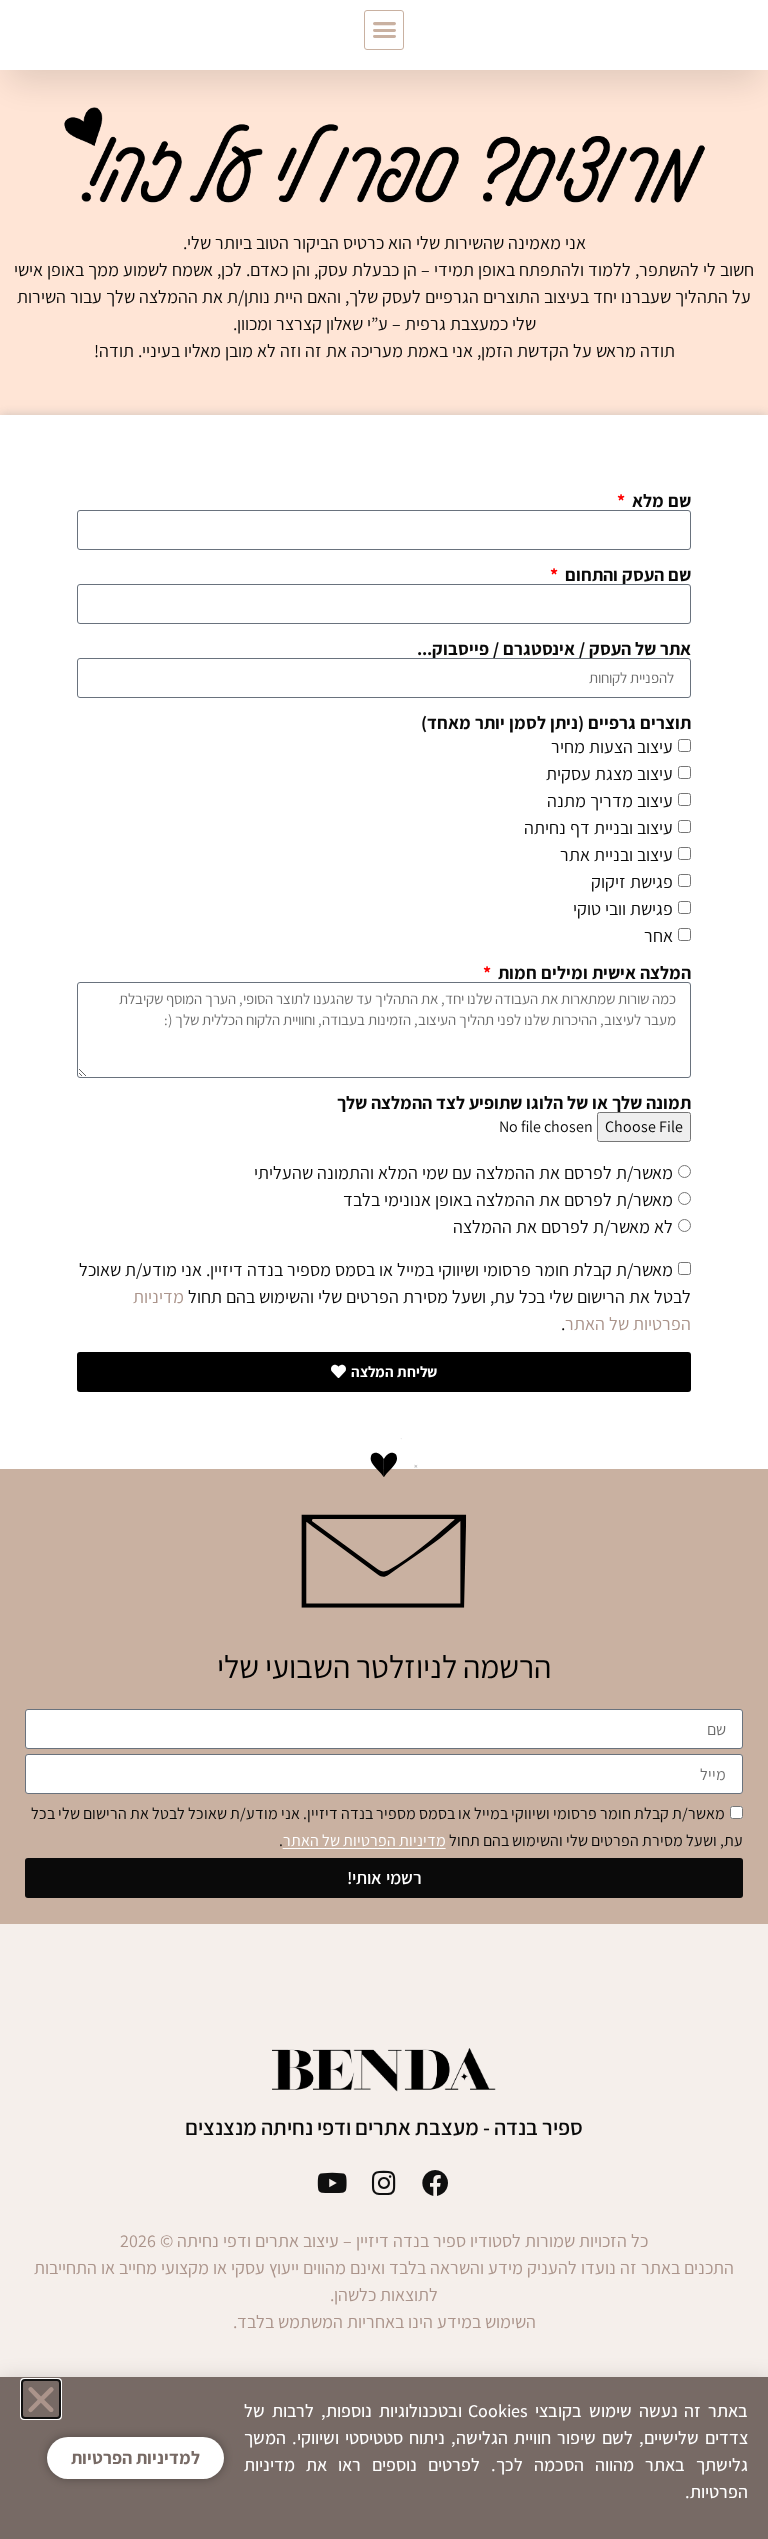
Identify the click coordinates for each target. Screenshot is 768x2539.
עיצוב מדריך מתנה (610, 800)
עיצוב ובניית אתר (616, 854)
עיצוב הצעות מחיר (612, 746)
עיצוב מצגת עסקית (609, 773)
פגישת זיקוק (632, 881)
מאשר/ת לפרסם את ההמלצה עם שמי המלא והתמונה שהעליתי (463, 1172)
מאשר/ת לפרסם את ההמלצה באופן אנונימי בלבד (508, 1199)
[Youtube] (332, 2182)
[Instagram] (384, 2182)
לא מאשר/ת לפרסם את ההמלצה (563, 1226)
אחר (658, 935)
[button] (384, 30)
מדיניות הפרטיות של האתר (364, 1841)
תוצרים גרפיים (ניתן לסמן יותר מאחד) (556, 723)
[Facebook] (435, 2182)
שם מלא (659, 501)
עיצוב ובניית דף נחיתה (598, 827)
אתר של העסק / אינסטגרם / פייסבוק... (554, 649)
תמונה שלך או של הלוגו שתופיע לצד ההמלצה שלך (514, 1103)
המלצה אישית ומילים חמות (592, 973)
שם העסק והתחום (626, 575)
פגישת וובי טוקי (623, 908)
